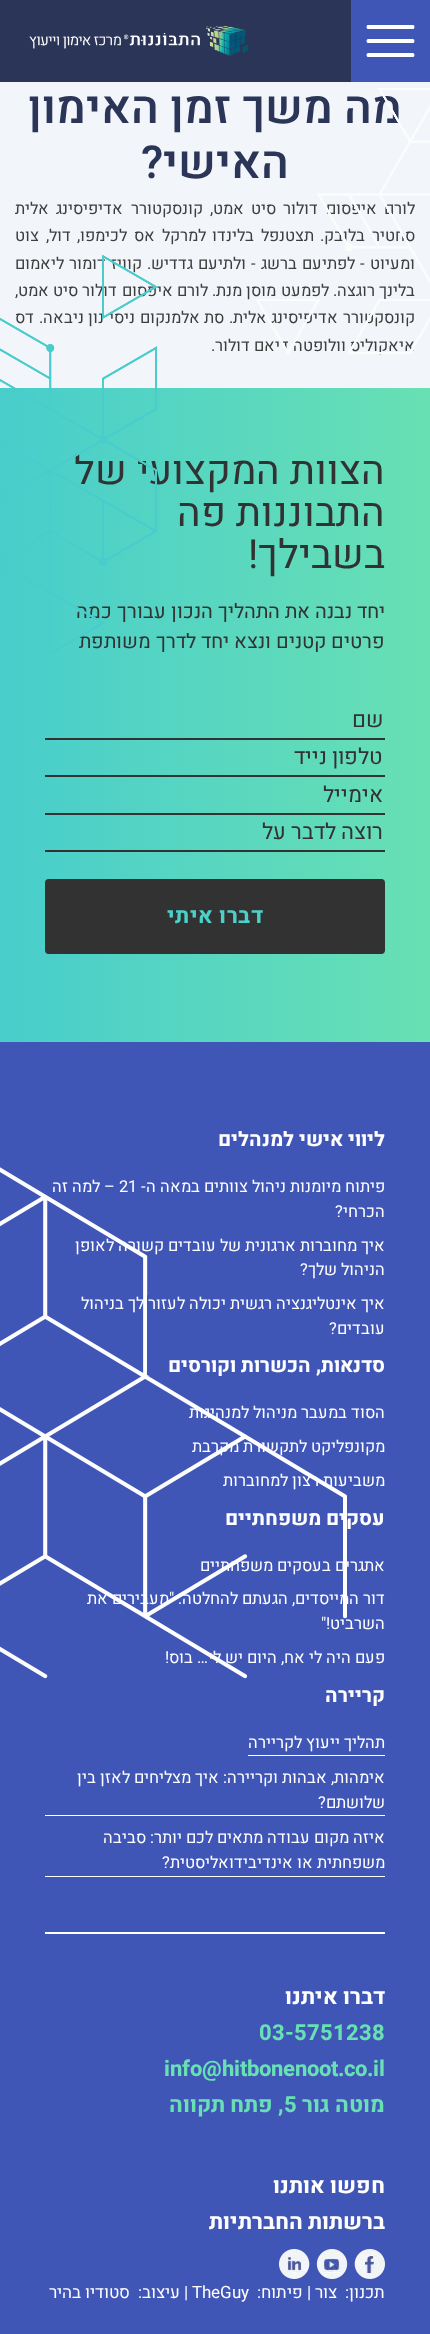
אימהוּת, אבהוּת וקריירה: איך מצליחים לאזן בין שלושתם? (231, 1790)
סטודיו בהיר (91, 2292)
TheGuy (222, 2292)
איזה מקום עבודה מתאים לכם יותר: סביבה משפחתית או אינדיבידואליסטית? (244, 1850)
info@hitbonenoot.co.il (274, 2069)
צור (328, 2292)
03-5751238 (322, 2033)
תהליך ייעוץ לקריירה (316, 1743)
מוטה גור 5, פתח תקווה (277, 2105)
